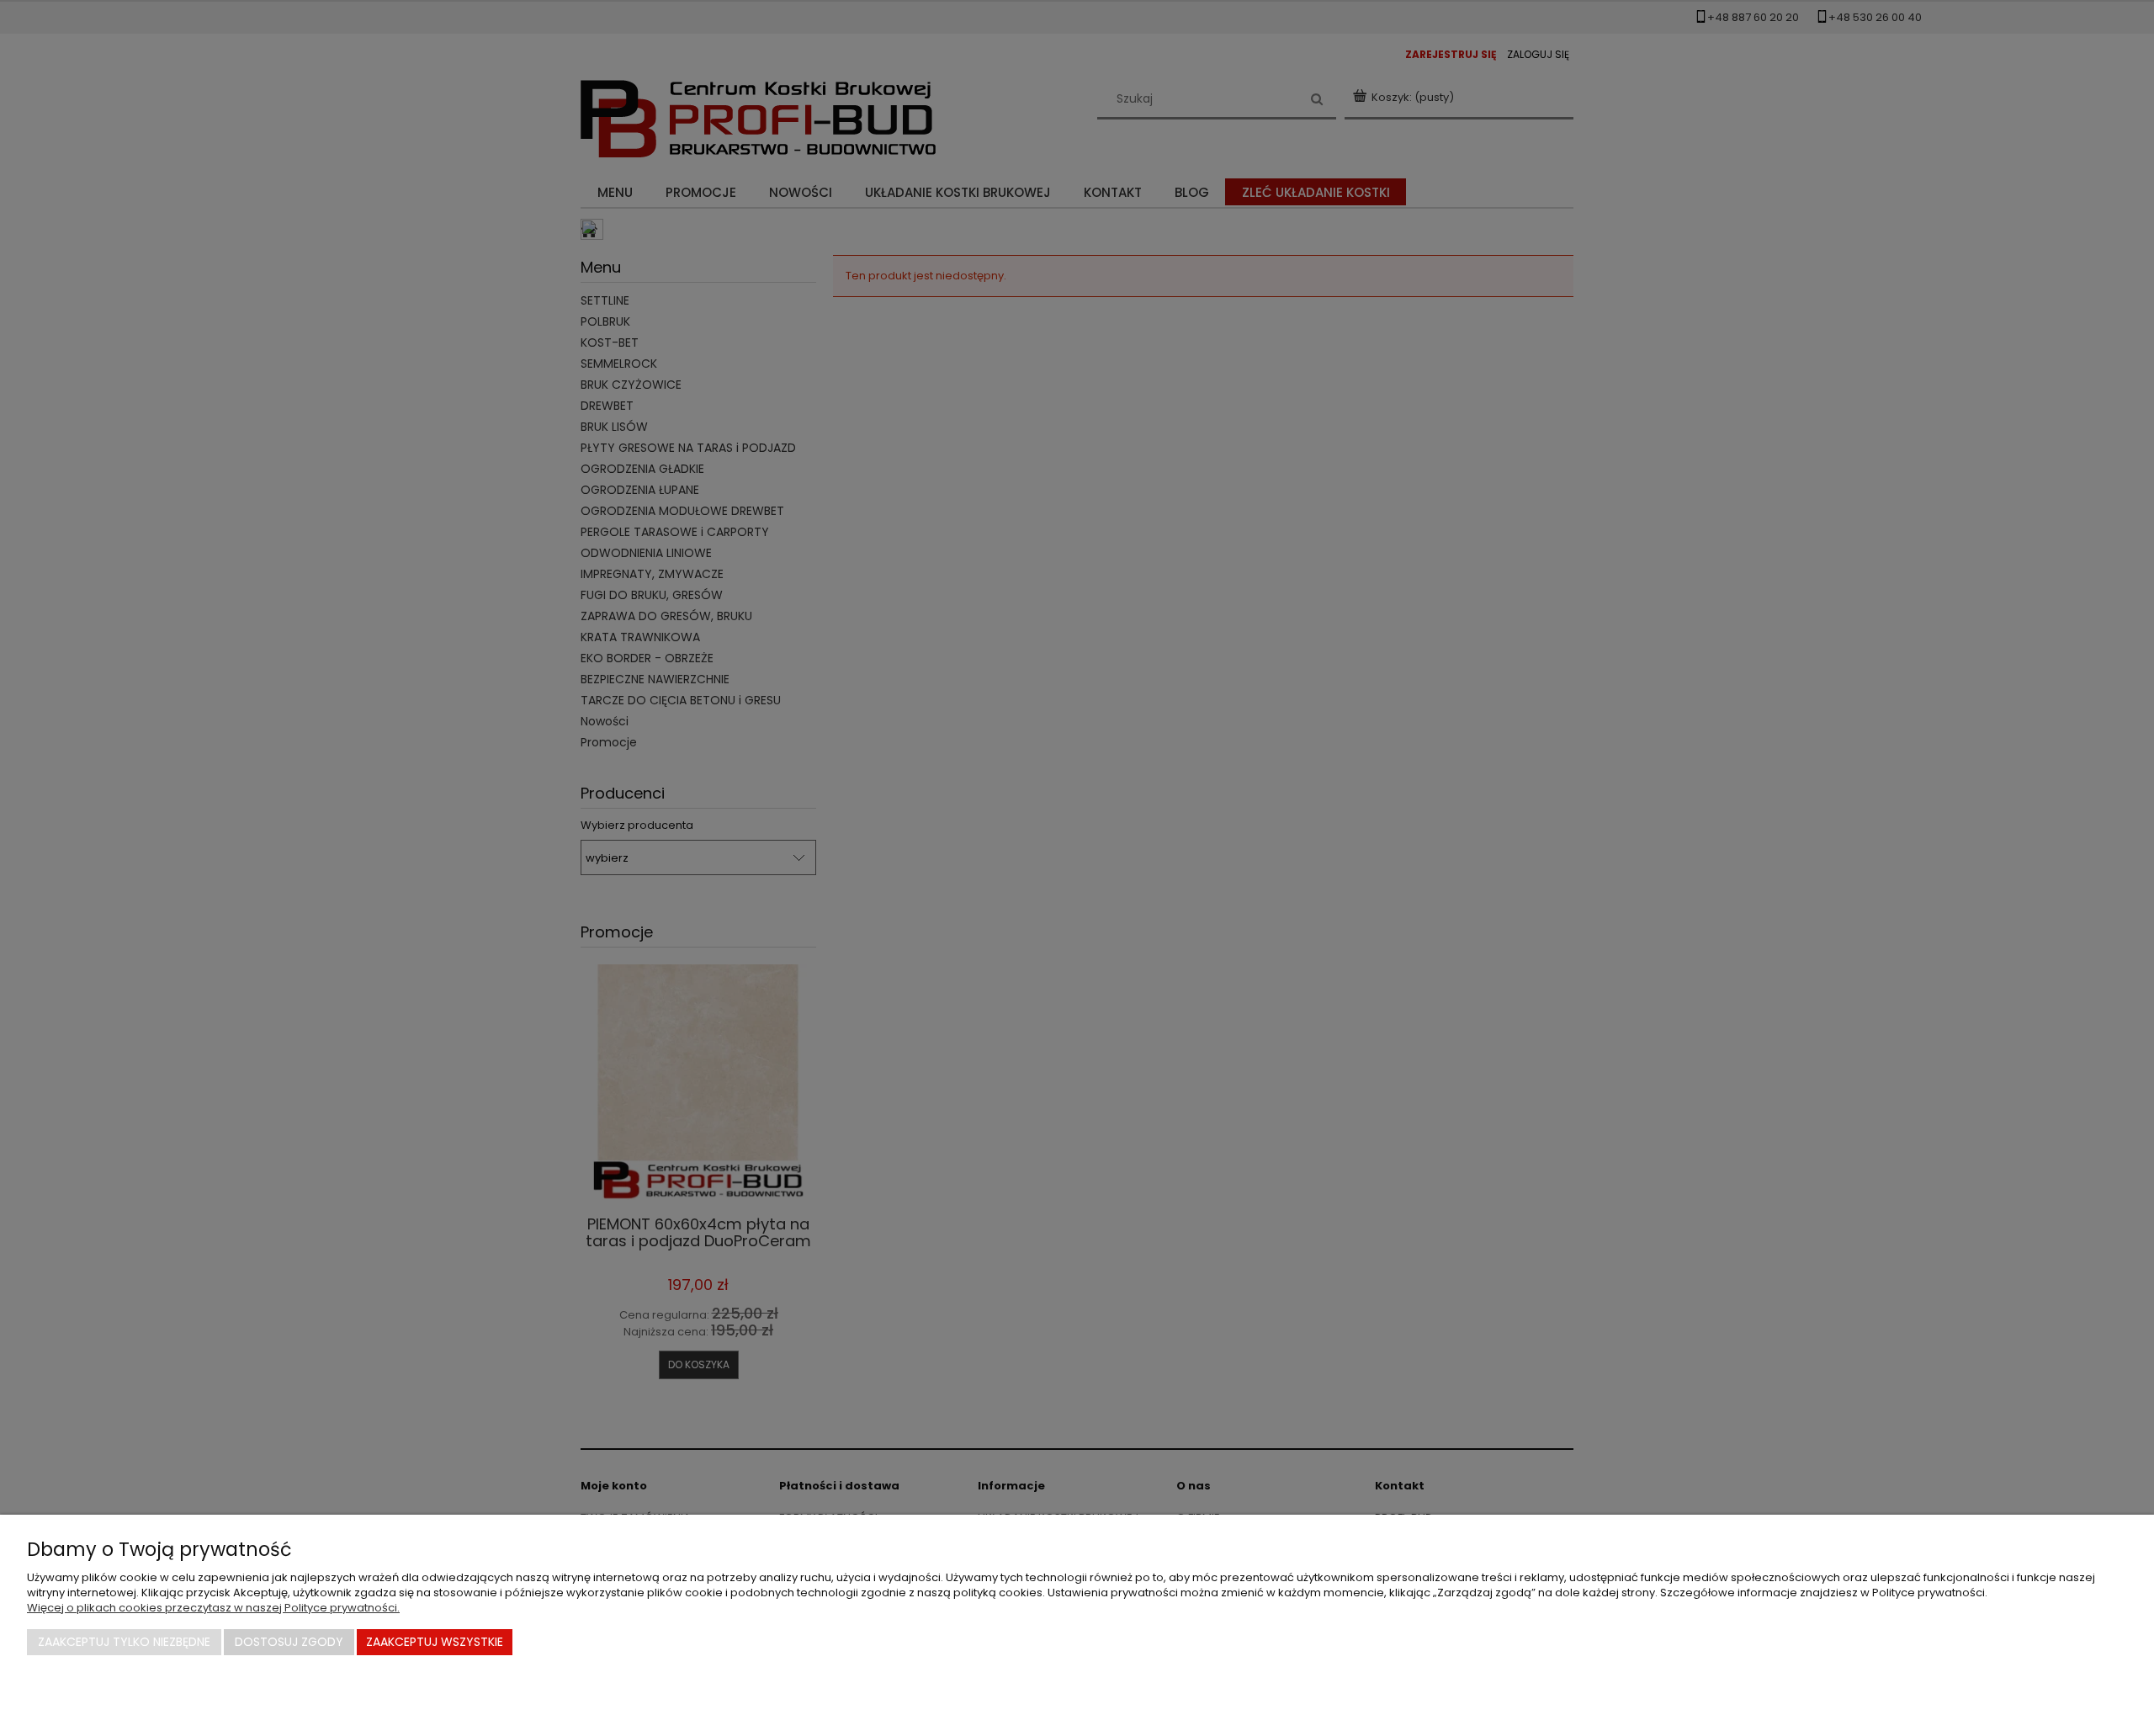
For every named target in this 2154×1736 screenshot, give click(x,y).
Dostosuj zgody (289, 1642)
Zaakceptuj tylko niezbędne (124, 1642)
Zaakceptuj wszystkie (435, 1642)
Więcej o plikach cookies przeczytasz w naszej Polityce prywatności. (213, 1608)
